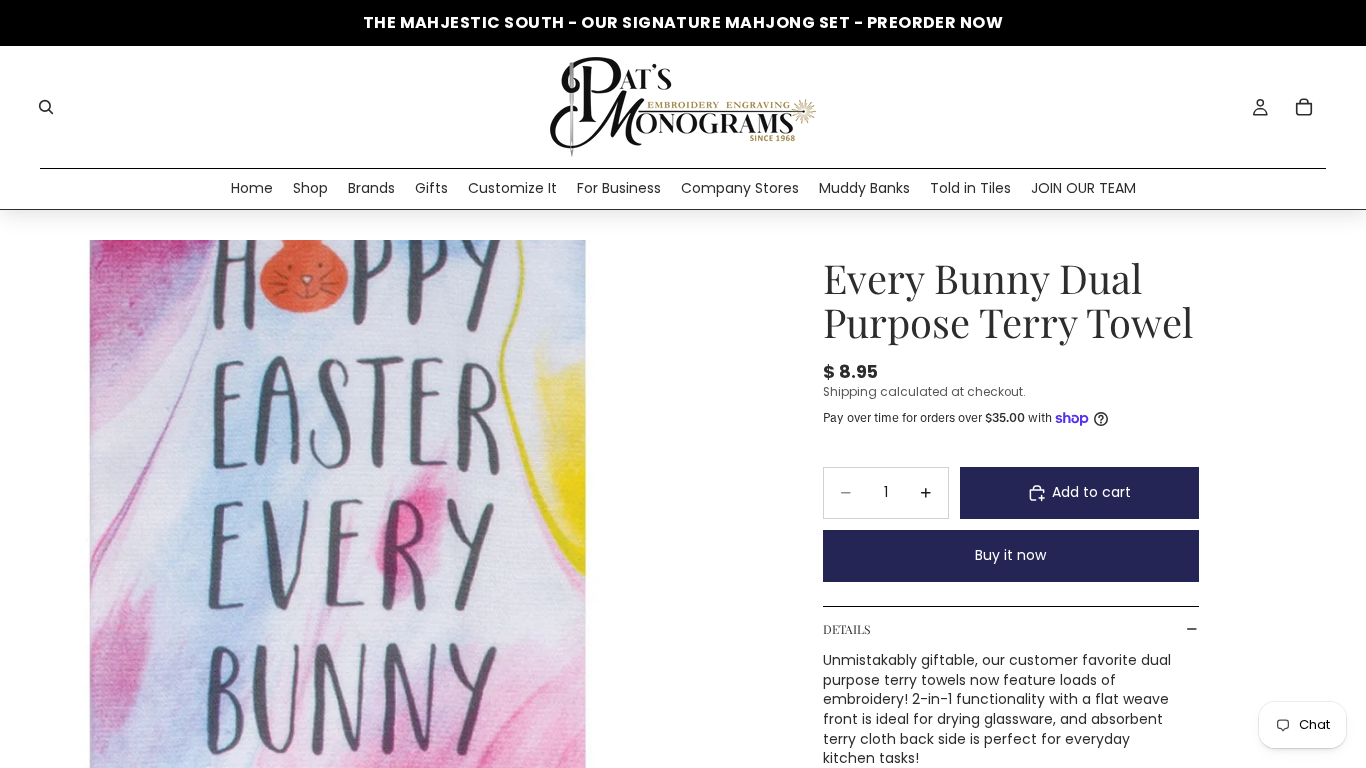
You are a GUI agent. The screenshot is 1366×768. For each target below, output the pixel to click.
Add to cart (1091, 492)
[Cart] (1304, 107)
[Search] (46, 107)
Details (846, 629)
